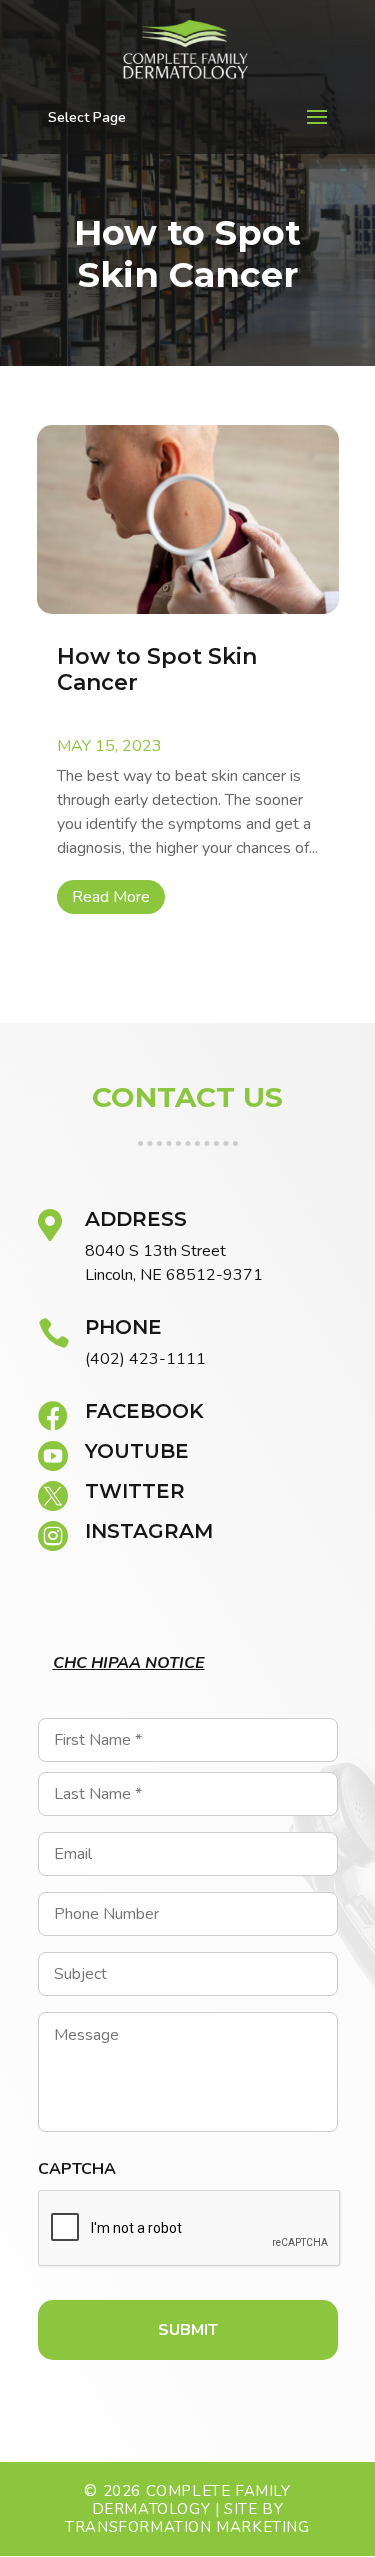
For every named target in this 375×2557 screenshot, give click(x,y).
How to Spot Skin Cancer (157, 669)
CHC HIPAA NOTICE (129, 1663)
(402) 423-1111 (145, 1359)
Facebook (144, 1411)
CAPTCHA (77, 2169)
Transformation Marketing (187, 2527)
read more (111, 897)
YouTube (137, 1451)
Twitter (135, 1491)
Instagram (149, 1531)
